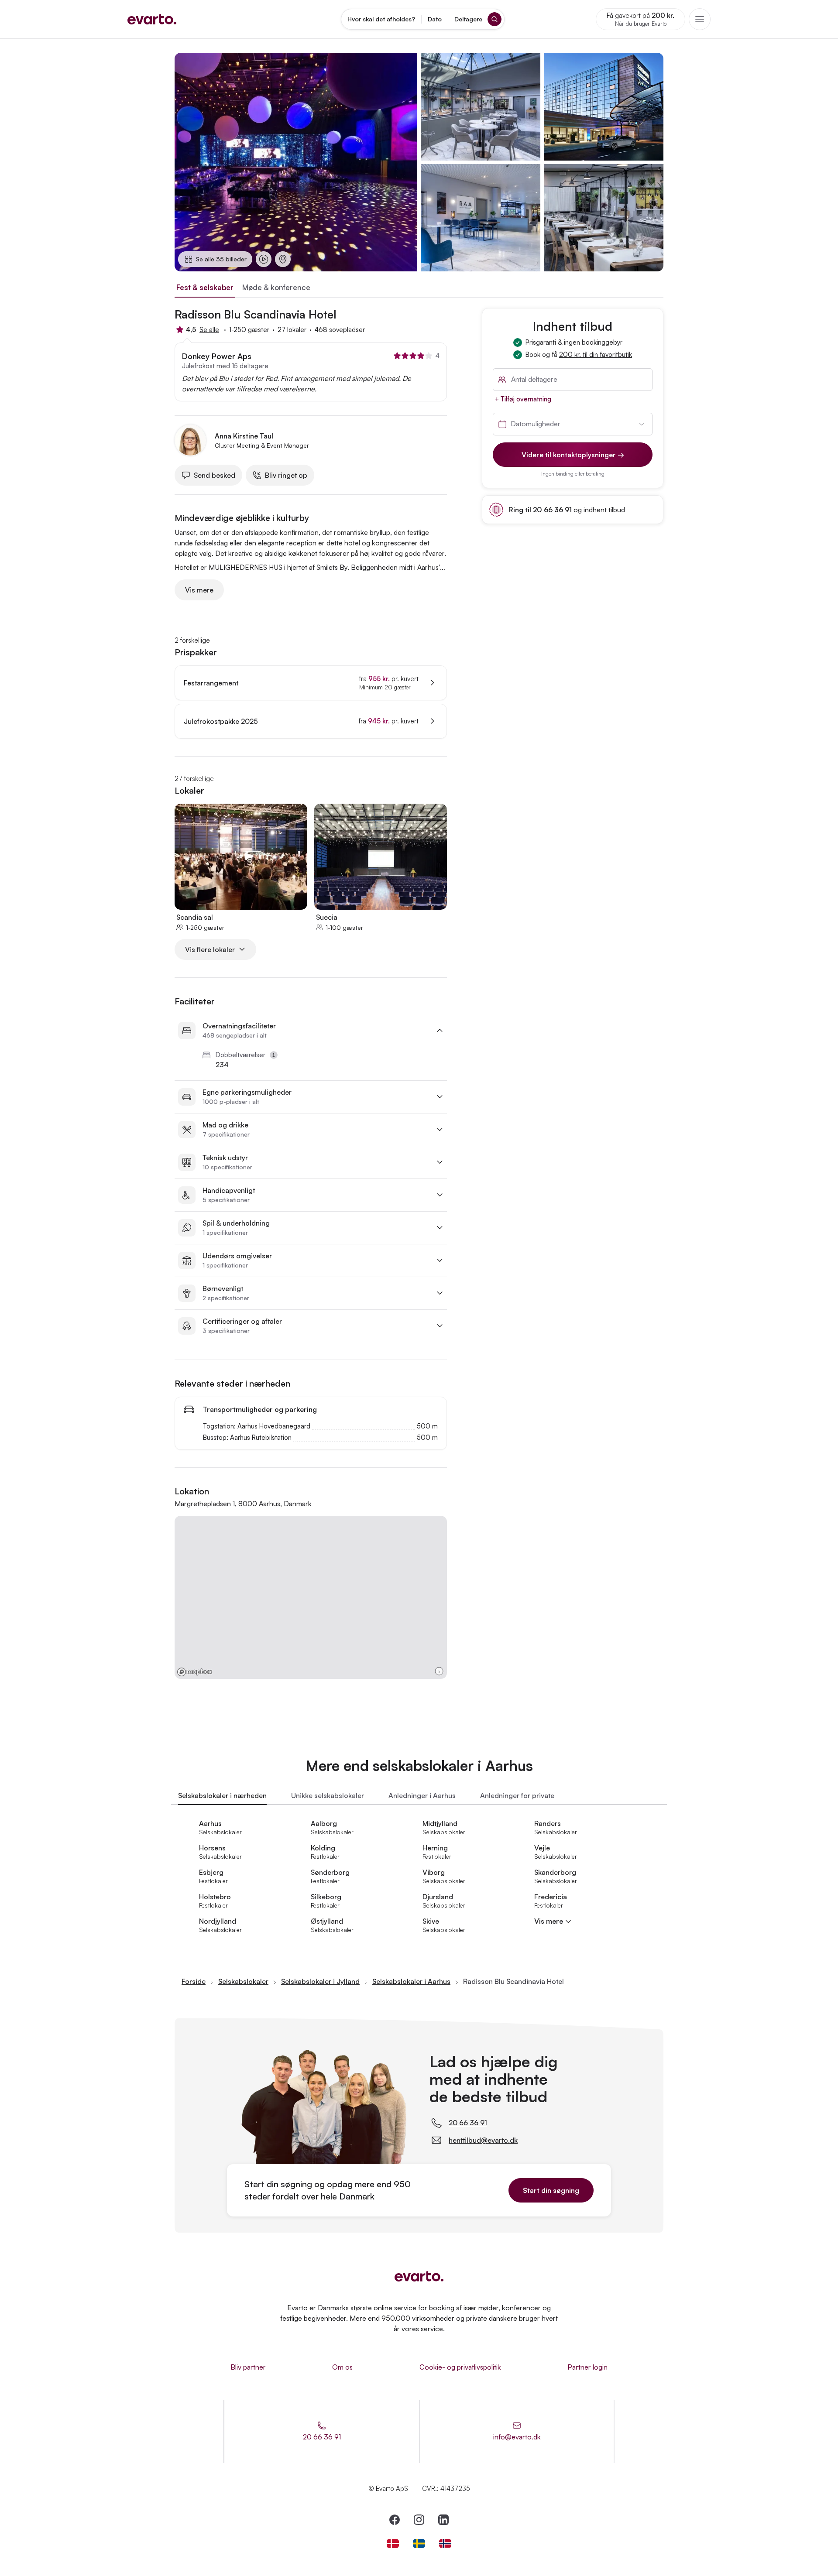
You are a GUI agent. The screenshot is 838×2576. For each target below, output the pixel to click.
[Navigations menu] (700, 19)
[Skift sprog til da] (393, 2543)
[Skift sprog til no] (445, 2543)
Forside (194, 1981)
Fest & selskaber (205, 287)
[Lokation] (283, 259)
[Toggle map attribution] (439, 1671)
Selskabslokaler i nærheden (222, 1795)
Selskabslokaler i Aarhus (411, 1981)
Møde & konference (276, 287)
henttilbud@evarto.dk (483, 2140)
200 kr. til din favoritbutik (596, 355)
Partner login (587, 2367)
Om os (342, 2367)
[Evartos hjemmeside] (152, 19)
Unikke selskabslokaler (328, 1795)
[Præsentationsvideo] (264, 259)
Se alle (209, 330)
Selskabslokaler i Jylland (320, 1981)
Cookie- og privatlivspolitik (460, 2367)
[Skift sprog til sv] (419, 2543)
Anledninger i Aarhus (422, 1795)
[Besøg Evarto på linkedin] (443, 2520)
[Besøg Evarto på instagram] (419, 2520)
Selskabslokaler (243, 1981)
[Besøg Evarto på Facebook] (395, 2520)
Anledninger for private (517, 1795)
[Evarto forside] (419, 2276)
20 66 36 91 (468, 2123)
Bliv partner (248, 2367)
